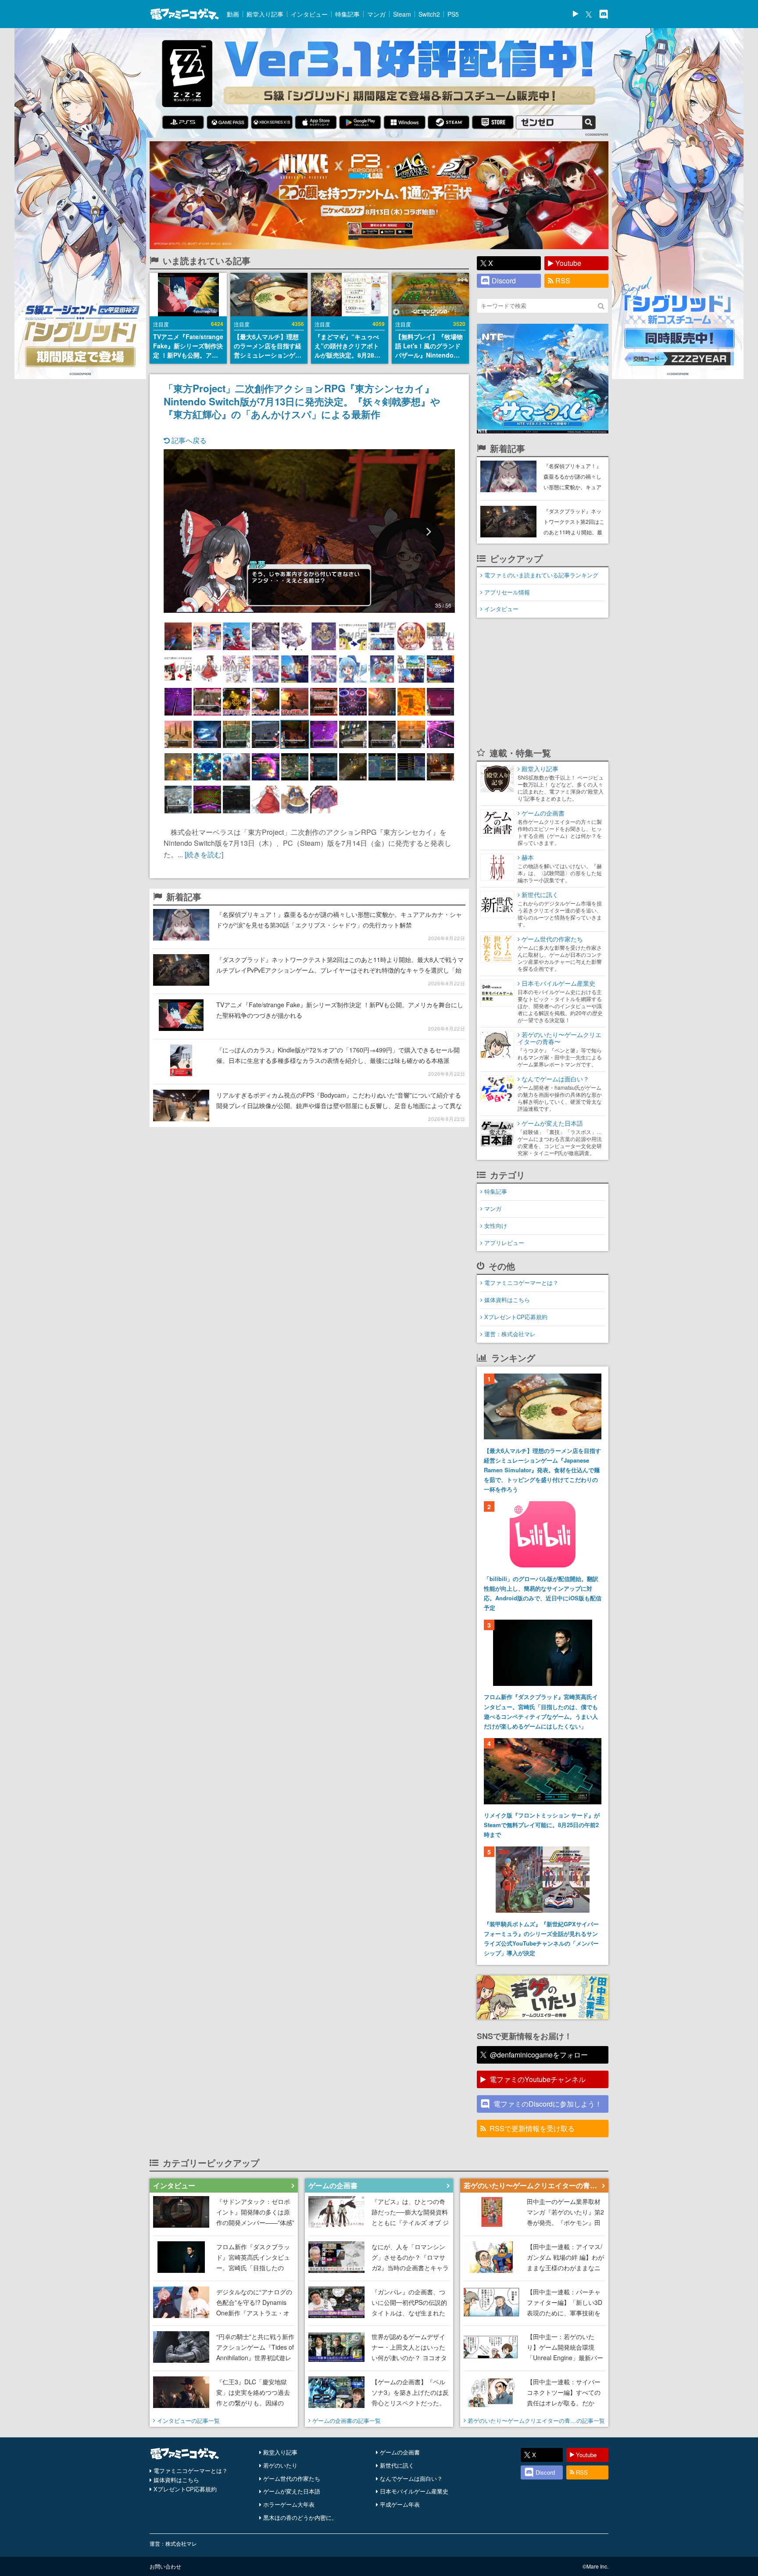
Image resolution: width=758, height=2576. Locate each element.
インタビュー (309, 14)
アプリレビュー (504, 1243)
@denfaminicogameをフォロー (539, 2055)
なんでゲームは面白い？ (411, 2478)
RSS (563, 281)
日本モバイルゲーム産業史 (414, 2491)
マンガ (376, 14)
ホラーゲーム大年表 (289, 2504)
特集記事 (347, 14)
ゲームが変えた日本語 (292, 2491)
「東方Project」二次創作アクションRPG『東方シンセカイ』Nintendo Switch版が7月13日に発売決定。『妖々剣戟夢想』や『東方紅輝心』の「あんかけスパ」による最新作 (302, 401)
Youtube (568, 263)
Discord (504, 281)
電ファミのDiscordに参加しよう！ (548, 2104)
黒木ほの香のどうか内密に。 (300, 2517)
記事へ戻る (188, 440)
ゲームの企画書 (400, 2452)
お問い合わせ (165, 2566)
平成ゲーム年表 (400, 2504)
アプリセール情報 (507, 592)
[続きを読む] (204, 854)
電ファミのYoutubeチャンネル (538, 2079)
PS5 (453, 14)
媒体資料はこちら (507, 1300)
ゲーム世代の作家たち (292, 2478)
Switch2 (429, 14)
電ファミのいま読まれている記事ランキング (541, 575)
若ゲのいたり (280, 2465)
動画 (233, 14)
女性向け (496, 1225)
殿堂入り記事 (265, 14)
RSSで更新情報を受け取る (532, 2128)
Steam (402, 14)
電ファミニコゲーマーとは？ (521, 1283)
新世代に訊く (397, 2465)
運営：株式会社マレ (510, 1334)
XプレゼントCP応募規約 (516, 1317)
